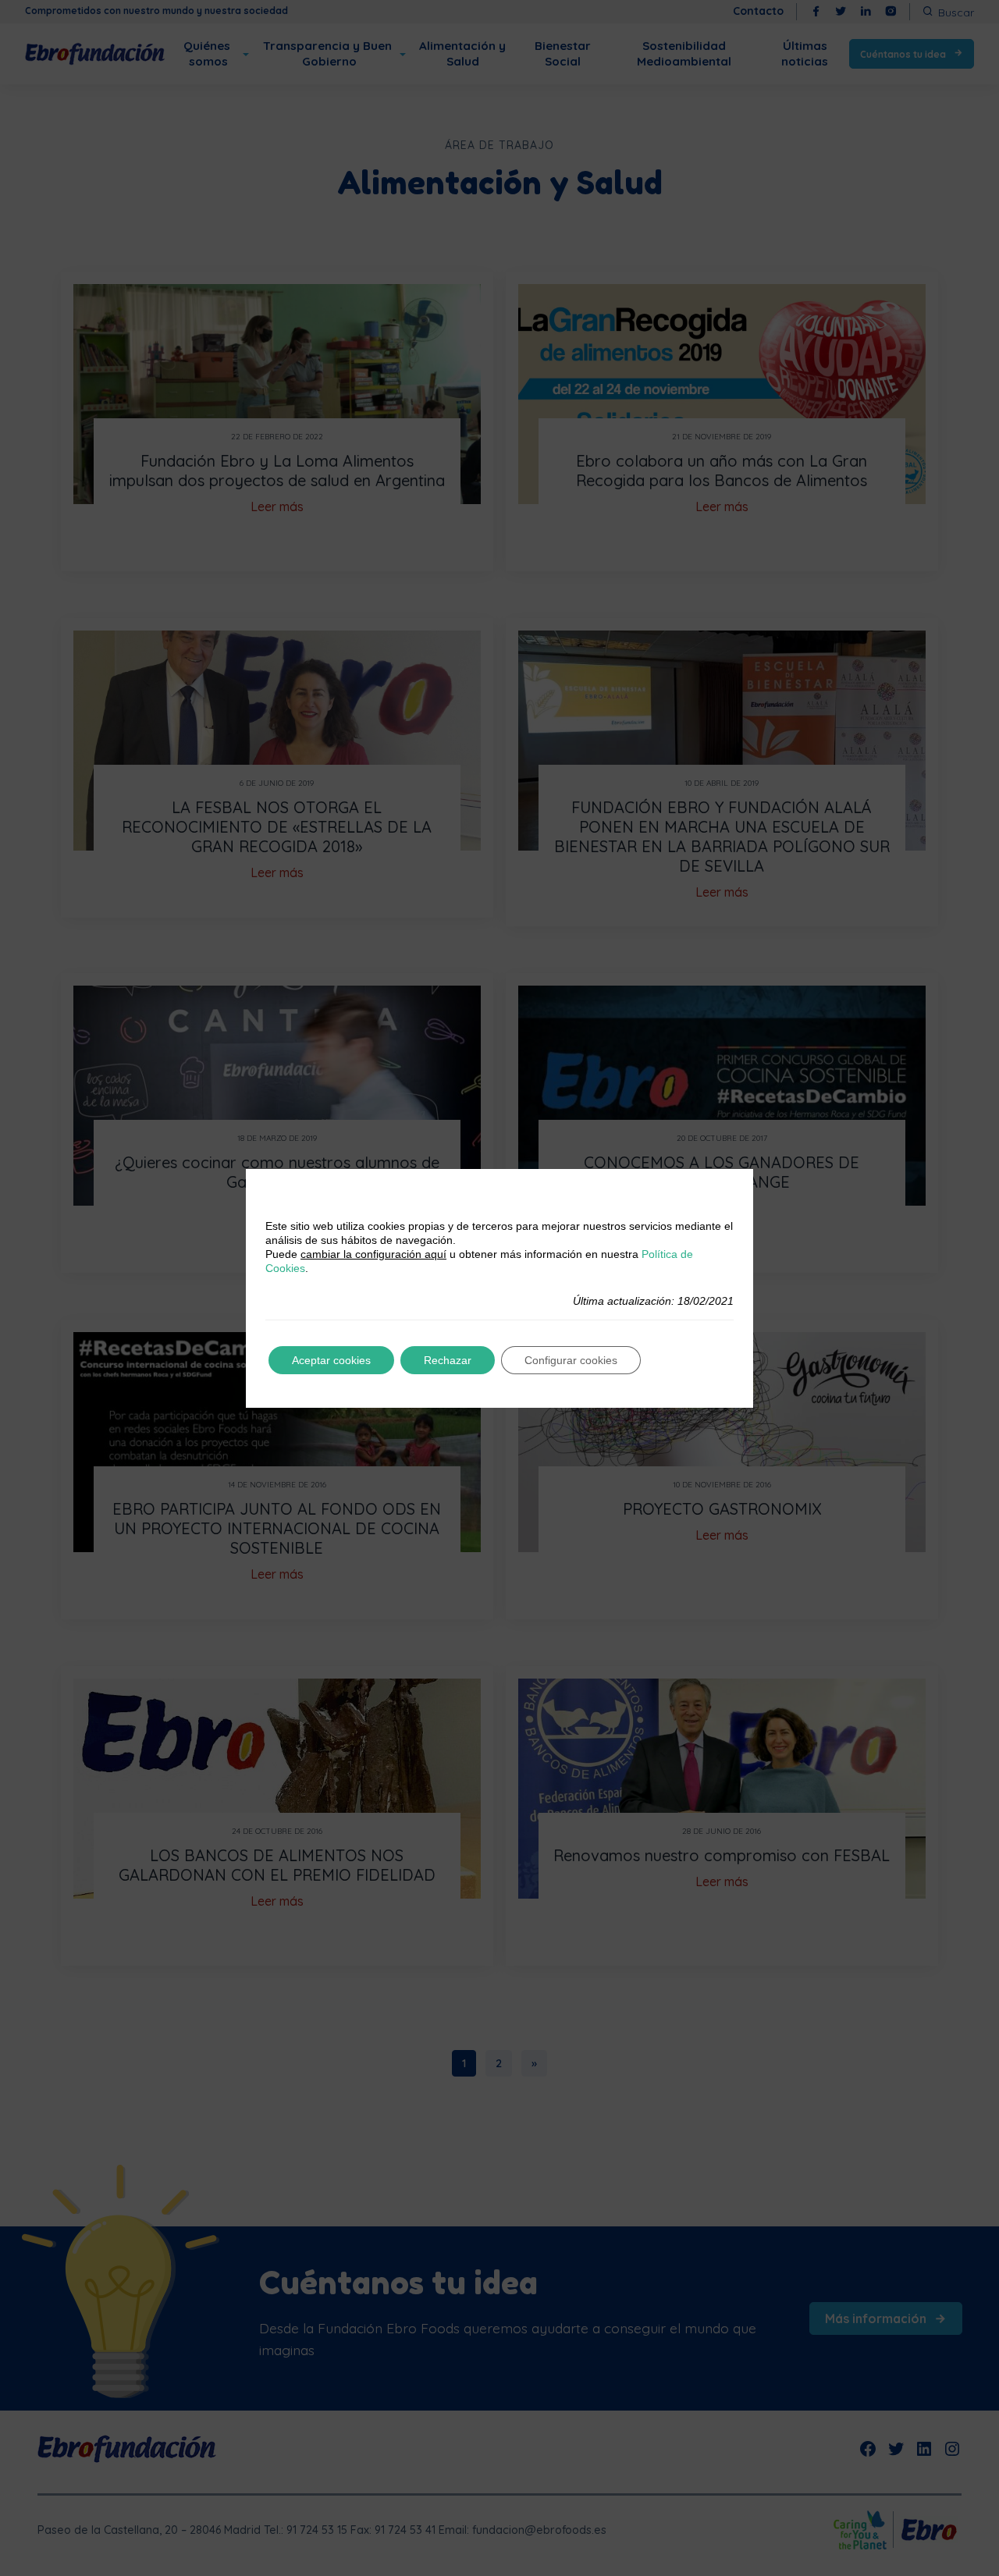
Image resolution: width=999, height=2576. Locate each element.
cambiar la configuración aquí (373, 1254)
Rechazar (448, 1360)
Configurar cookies (571, 1360)
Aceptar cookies (331, 1360)
